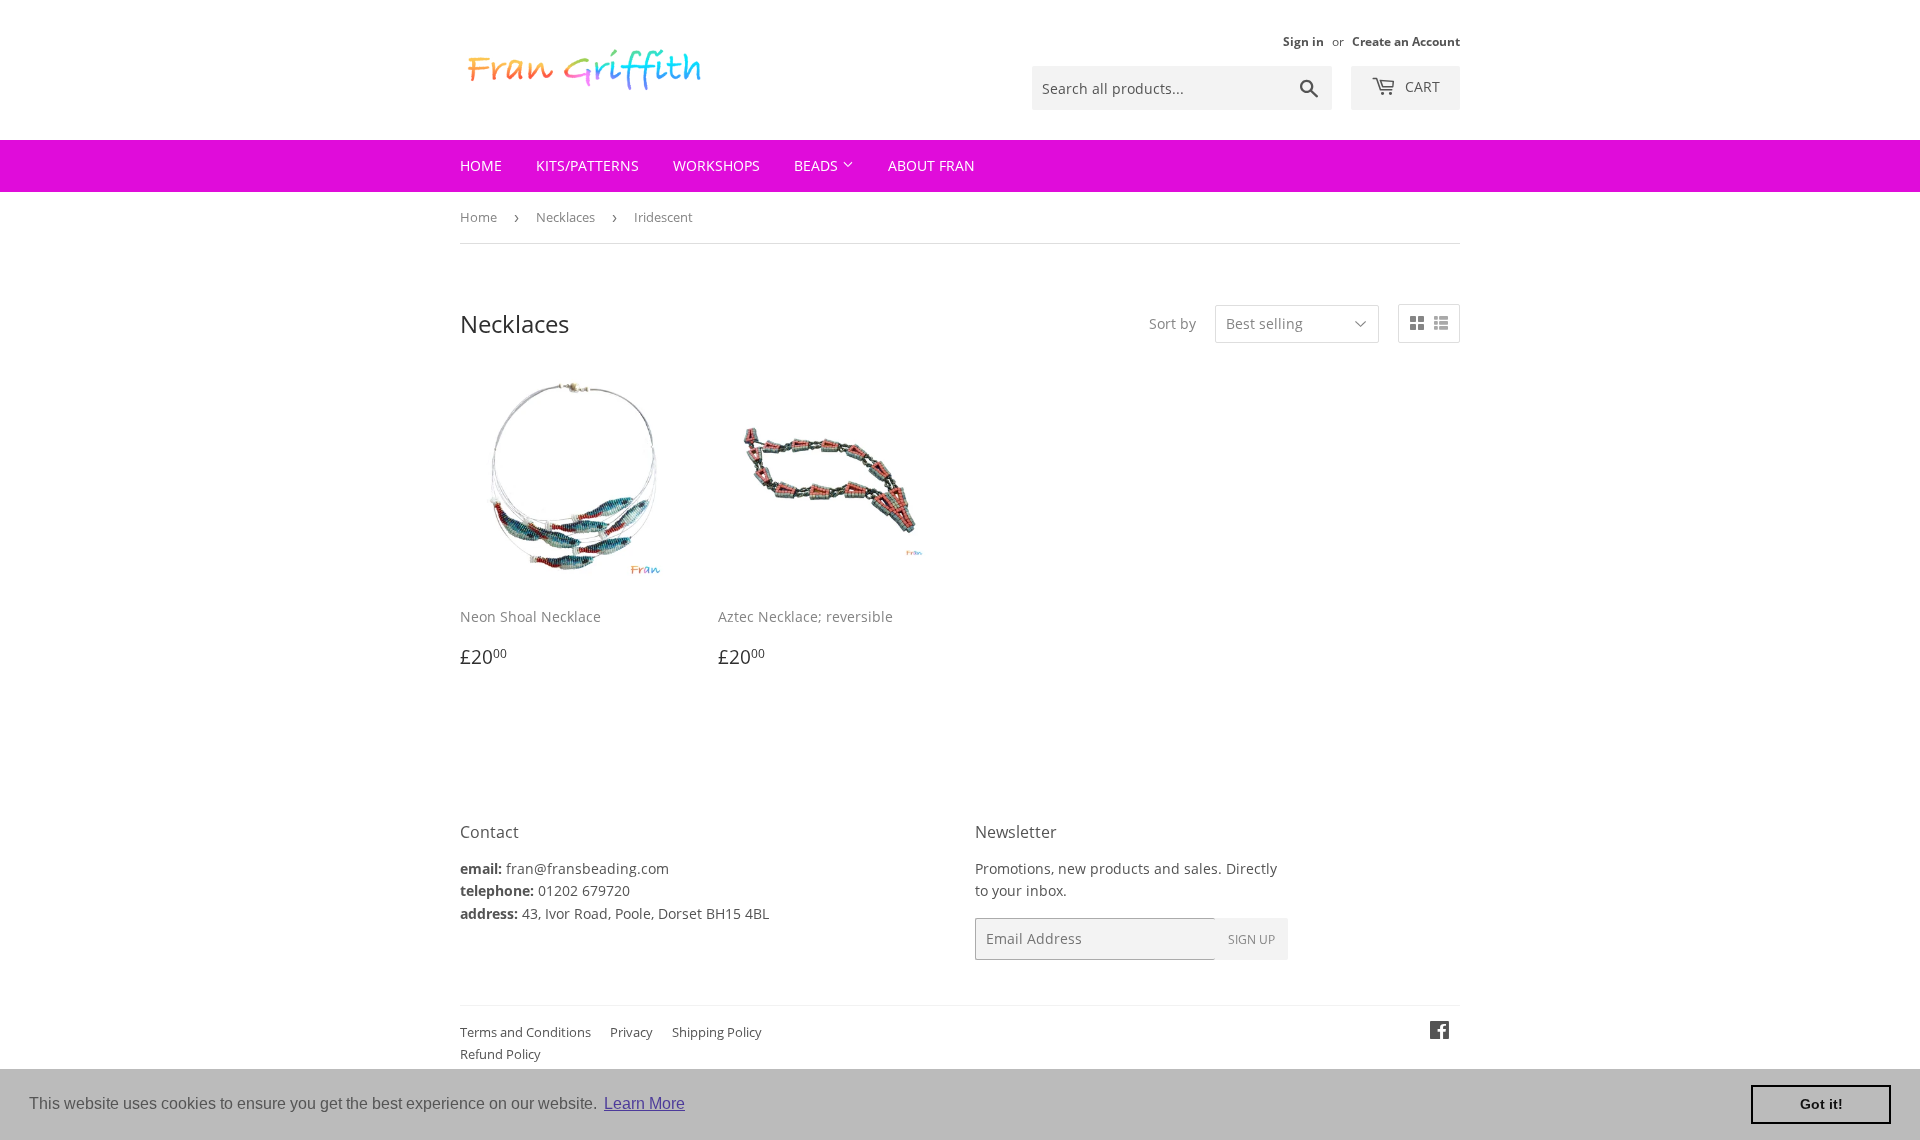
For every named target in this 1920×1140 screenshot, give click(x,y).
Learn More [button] (644, 1103)
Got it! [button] (1821, 1104)
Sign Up (1251, 939)
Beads (818, 165)
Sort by (1172, 323)
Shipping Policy (717, 1032)
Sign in (1303, 41)
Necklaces (565, 217)
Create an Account (1406, 41)
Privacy (631, 1032)
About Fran (931, 165)
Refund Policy (500, 1054)
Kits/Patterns (587, 165)
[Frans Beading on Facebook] (1439, 1032)
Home (481, 165)
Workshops (716, 165)
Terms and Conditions (525, 1032)
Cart (1420, 86)
